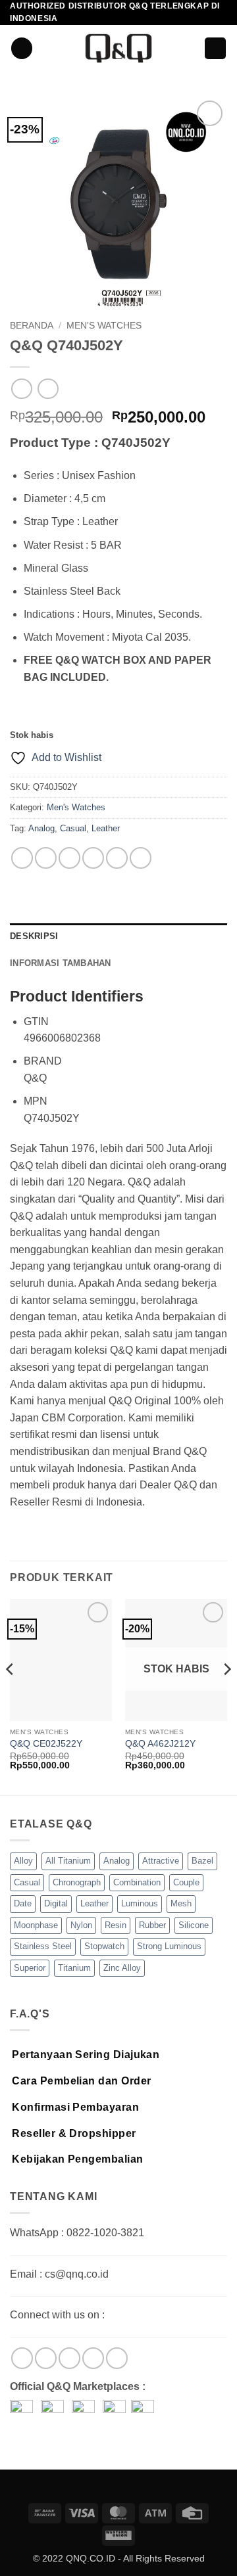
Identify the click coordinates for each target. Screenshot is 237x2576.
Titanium (74, 1968)
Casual (73, 828)
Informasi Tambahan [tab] (61, 963)
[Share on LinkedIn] (141, 858)
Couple (186, 1882)
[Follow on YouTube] (117, 2358)
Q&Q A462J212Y (160, 1744)
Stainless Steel (43, 1946)
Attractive (161, 1861)
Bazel (202, 1861)
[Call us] (93, 2358)
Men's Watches (104, 326)
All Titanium (68, 1861)
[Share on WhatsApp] (22, 858)
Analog (41, 828)
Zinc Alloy (122, 1968)
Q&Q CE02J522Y (46, 1744)
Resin (116, 1925)
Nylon (81, 1925)
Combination (137, 1882)
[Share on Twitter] (69, 858)
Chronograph (77, 1882)
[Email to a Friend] (93, 858)
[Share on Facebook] (46, 858)
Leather (106, 828)
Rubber (152, 1925)
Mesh (181, 1903)
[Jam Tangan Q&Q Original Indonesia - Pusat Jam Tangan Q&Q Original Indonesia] (119, 48)
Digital (56, 1903)
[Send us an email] (69, 2358)
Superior (30, 1968)
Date (23, 1903)
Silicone (194, 1925)
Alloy (23, 1861)
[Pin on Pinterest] (117, 858)
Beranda (32, 326)
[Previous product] (48, 389)
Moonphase (36, 1925)
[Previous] (11, 1696)
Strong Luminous (169, 1946)
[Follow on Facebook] (22, 2358)
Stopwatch (104, 1946)
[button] (22, 48)
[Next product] (21, 389)
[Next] (226, 1696)
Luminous (140, 1903)
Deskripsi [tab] (34, 936)
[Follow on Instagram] (46, 2358)
